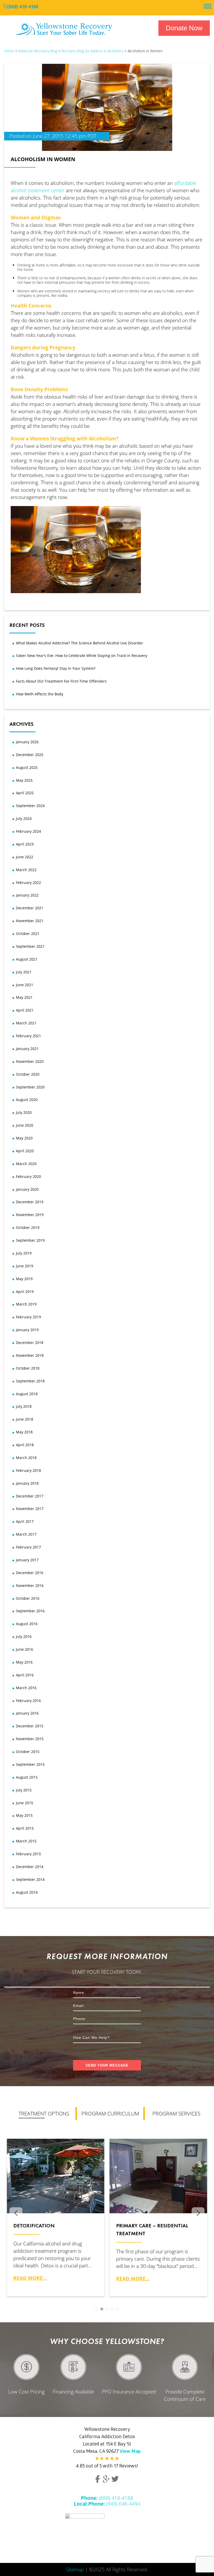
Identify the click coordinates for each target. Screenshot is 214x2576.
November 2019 (30, 1215)
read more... (30, 2278)
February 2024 (28, 831)
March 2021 (26, 1023)
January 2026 (27, 742)
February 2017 (28, 1547)
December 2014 (30, 1867)
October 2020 (28, 1074)
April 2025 (25, 793)
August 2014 (27, 1892)
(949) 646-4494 (107, 2504)
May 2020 (24, 1138)
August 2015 (27, 1777)
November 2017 (30, 1509)
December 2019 (30, 1202)
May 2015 (24, 1815)
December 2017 (30, 1496)
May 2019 (24, 1279)
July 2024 (24, 818)
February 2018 (28, 1470)
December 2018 (30, 1343)
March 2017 (26, 1534)
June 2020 (25, 1125)
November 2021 (30, 921)
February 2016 (28, 1701)
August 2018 (27, 1394)
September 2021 (30, 946)
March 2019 (26, 1304)
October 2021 (28, 934)
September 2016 (30, 1611)
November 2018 (30, 1355)
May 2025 (24, 780)
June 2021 (25, 985)
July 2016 (24, 1636)
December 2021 (30, 908)
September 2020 (30, 1087)
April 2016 (25, 1675)
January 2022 (27, 895)
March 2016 (26, 1688)
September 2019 (30, 1240)
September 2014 (30, 1879)
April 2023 (25, 844)
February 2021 (28, 1036)
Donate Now (184, 28)
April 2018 (25, 1445)
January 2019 (27, 1330)
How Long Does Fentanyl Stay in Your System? (56, 668)
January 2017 (27, 1560)
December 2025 (30, 755)
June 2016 (25, 1649)
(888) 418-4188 (23, 7)
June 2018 (25, 1419)
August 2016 (27, 1624)
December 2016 (30, 1573)
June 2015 (25, 1803)
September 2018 (30, 1381)
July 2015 (24, 1790)
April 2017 (25, 1521)
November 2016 (30, 1585)
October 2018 (28, 1368)
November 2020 (30, 1061)
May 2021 (24, 997)
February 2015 (28, 1854)
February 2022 (28, 883)
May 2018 (24, 1432)
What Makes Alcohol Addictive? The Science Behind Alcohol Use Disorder (79, 643)
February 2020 (28, 1176)
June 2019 (25, 1266)
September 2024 (30, 806)
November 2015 (30, 1739)
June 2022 (25, 857)
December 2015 (30, 1726)
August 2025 (27, 767)
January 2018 (27, 1483)
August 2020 (27, 1100)
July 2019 (24, 1253)
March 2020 (26, 1164)
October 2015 (28, 1752)
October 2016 (28, 1598)
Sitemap (75, 2569)
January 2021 (27, 1049)
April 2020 (25, 1151)
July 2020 (24, 1112)
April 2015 (25, 1828)
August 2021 (27, 959)
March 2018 (26, 1458)
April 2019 (25, 1292)
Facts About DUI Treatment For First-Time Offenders (61, 681)
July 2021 (24, 972)
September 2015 (30, 1764)
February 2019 (28, 1317)
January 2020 (27, 1189)
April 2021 (25, 1010)
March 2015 (26, 1841)
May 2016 (24, 1662)
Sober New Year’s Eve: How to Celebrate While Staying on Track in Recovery (82, 656)
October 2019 (28, 1227)
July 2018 (24, 1406)
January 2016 (27, 1713)
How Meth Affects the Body (40, 694)
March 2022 (26, 870)
